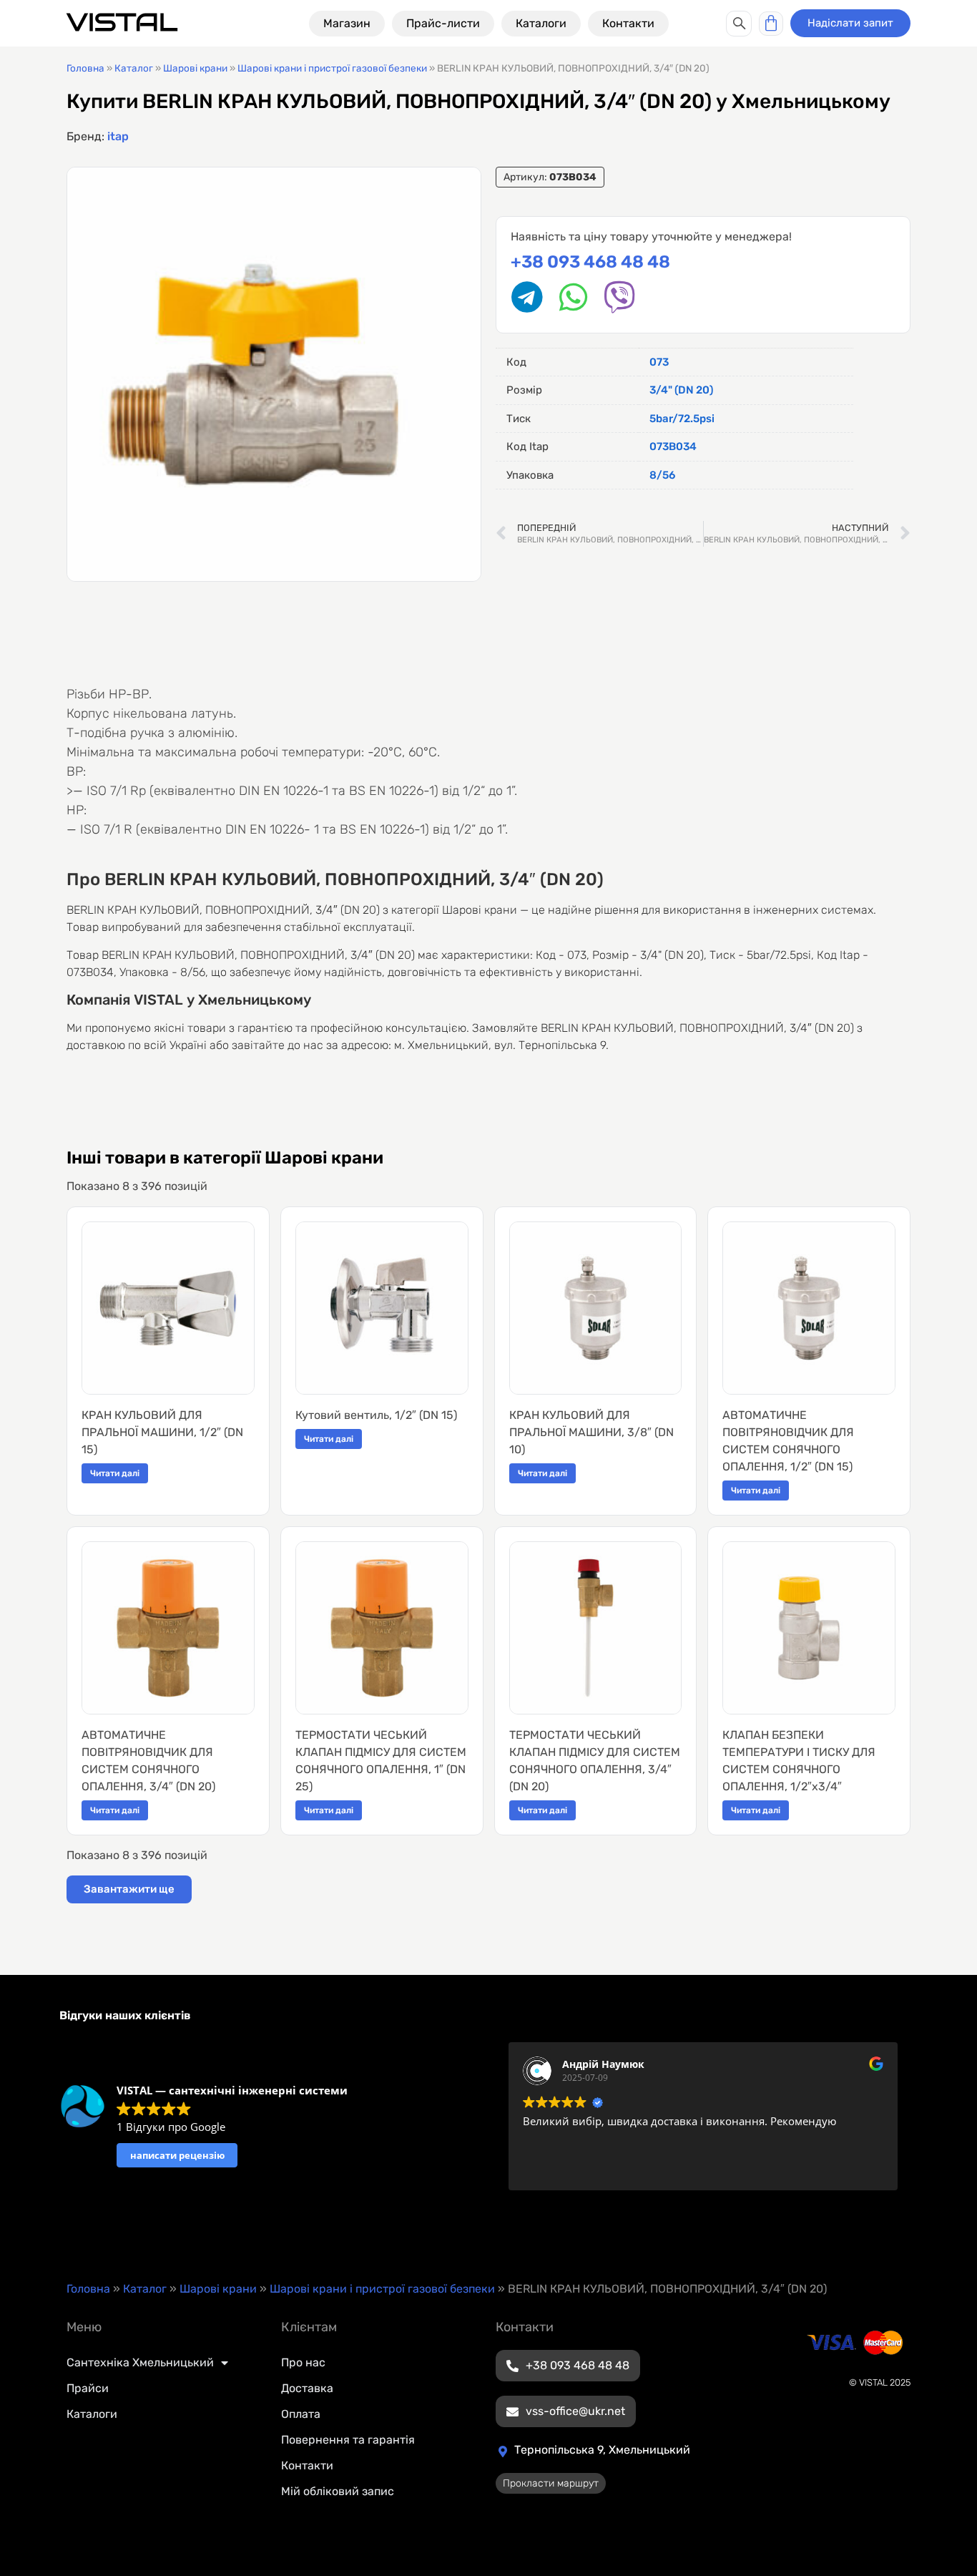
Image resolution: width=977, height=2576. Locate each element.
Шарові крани (195, 68)
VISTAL (122, 23)
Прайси (88, 2388)
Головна (85, 68)
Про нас (303, 2362)
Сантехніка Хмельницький (140, 2362)
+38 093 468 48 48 (590, 262)
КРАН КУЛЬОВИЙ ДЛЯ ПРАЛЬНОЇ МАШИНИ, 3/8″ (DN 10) (591, 1432)
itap (118, 136)
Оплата (301, 2414)
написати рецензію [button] (177, 2155)
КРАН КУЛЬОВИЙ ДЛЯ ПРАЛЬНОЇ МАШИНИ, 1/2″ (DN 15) (162, 1432)
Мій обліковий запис (338, 2491)
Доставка (307, 2388)
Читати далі (115, 1473)
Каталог (134, 68)
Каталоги (92, 2414)
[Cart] (771, 24)
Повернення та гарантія (348, 2440)
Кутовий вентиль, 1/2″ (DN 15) (376, 1415)
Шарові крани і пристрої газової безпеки (332, 68)
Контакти (307, 2465)
